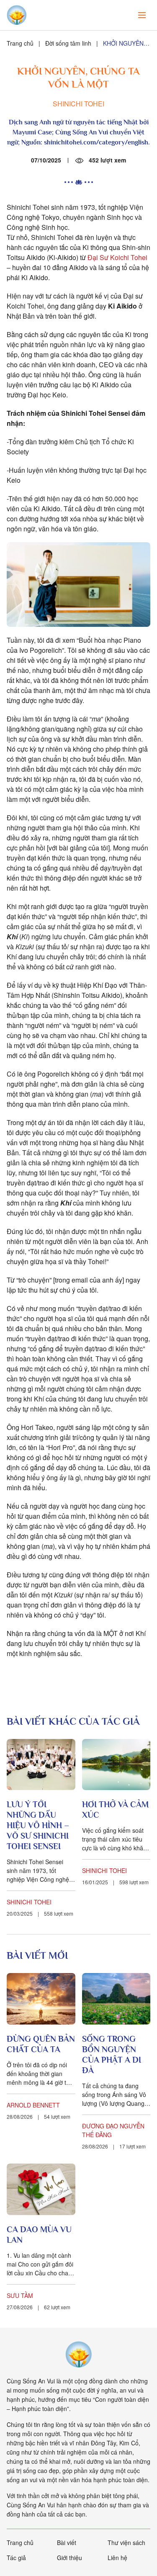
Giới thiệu (69, 2558)
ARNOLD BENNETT (33, 2105)
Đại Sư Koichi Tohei (117, 257)
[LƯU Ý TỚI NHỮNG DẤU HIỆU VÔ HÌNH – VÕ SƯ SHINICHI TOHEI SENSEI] (41, 1765)
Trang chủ (20, 43)
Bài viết (67, 2543)
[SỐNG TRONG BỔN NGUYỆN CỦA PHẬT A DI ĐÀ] (116, 1999)
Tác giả (16, 2558)
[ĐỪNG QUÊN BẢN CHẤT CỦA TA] (41, 1999)
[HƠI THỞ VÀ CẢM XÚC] (116, 1765)
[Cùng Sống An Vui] (79, 2354)
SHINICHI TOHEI (78, 104)
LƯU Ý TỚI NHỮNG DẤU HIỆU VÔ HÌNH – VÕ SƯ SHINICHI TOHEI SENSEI (38, 1825)
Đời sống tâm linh (68, 43)
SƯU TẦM (20, 2295)
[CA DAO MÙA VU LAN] (41, 2189)
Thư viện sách (126, 2543)
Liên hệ (117, 2558)
